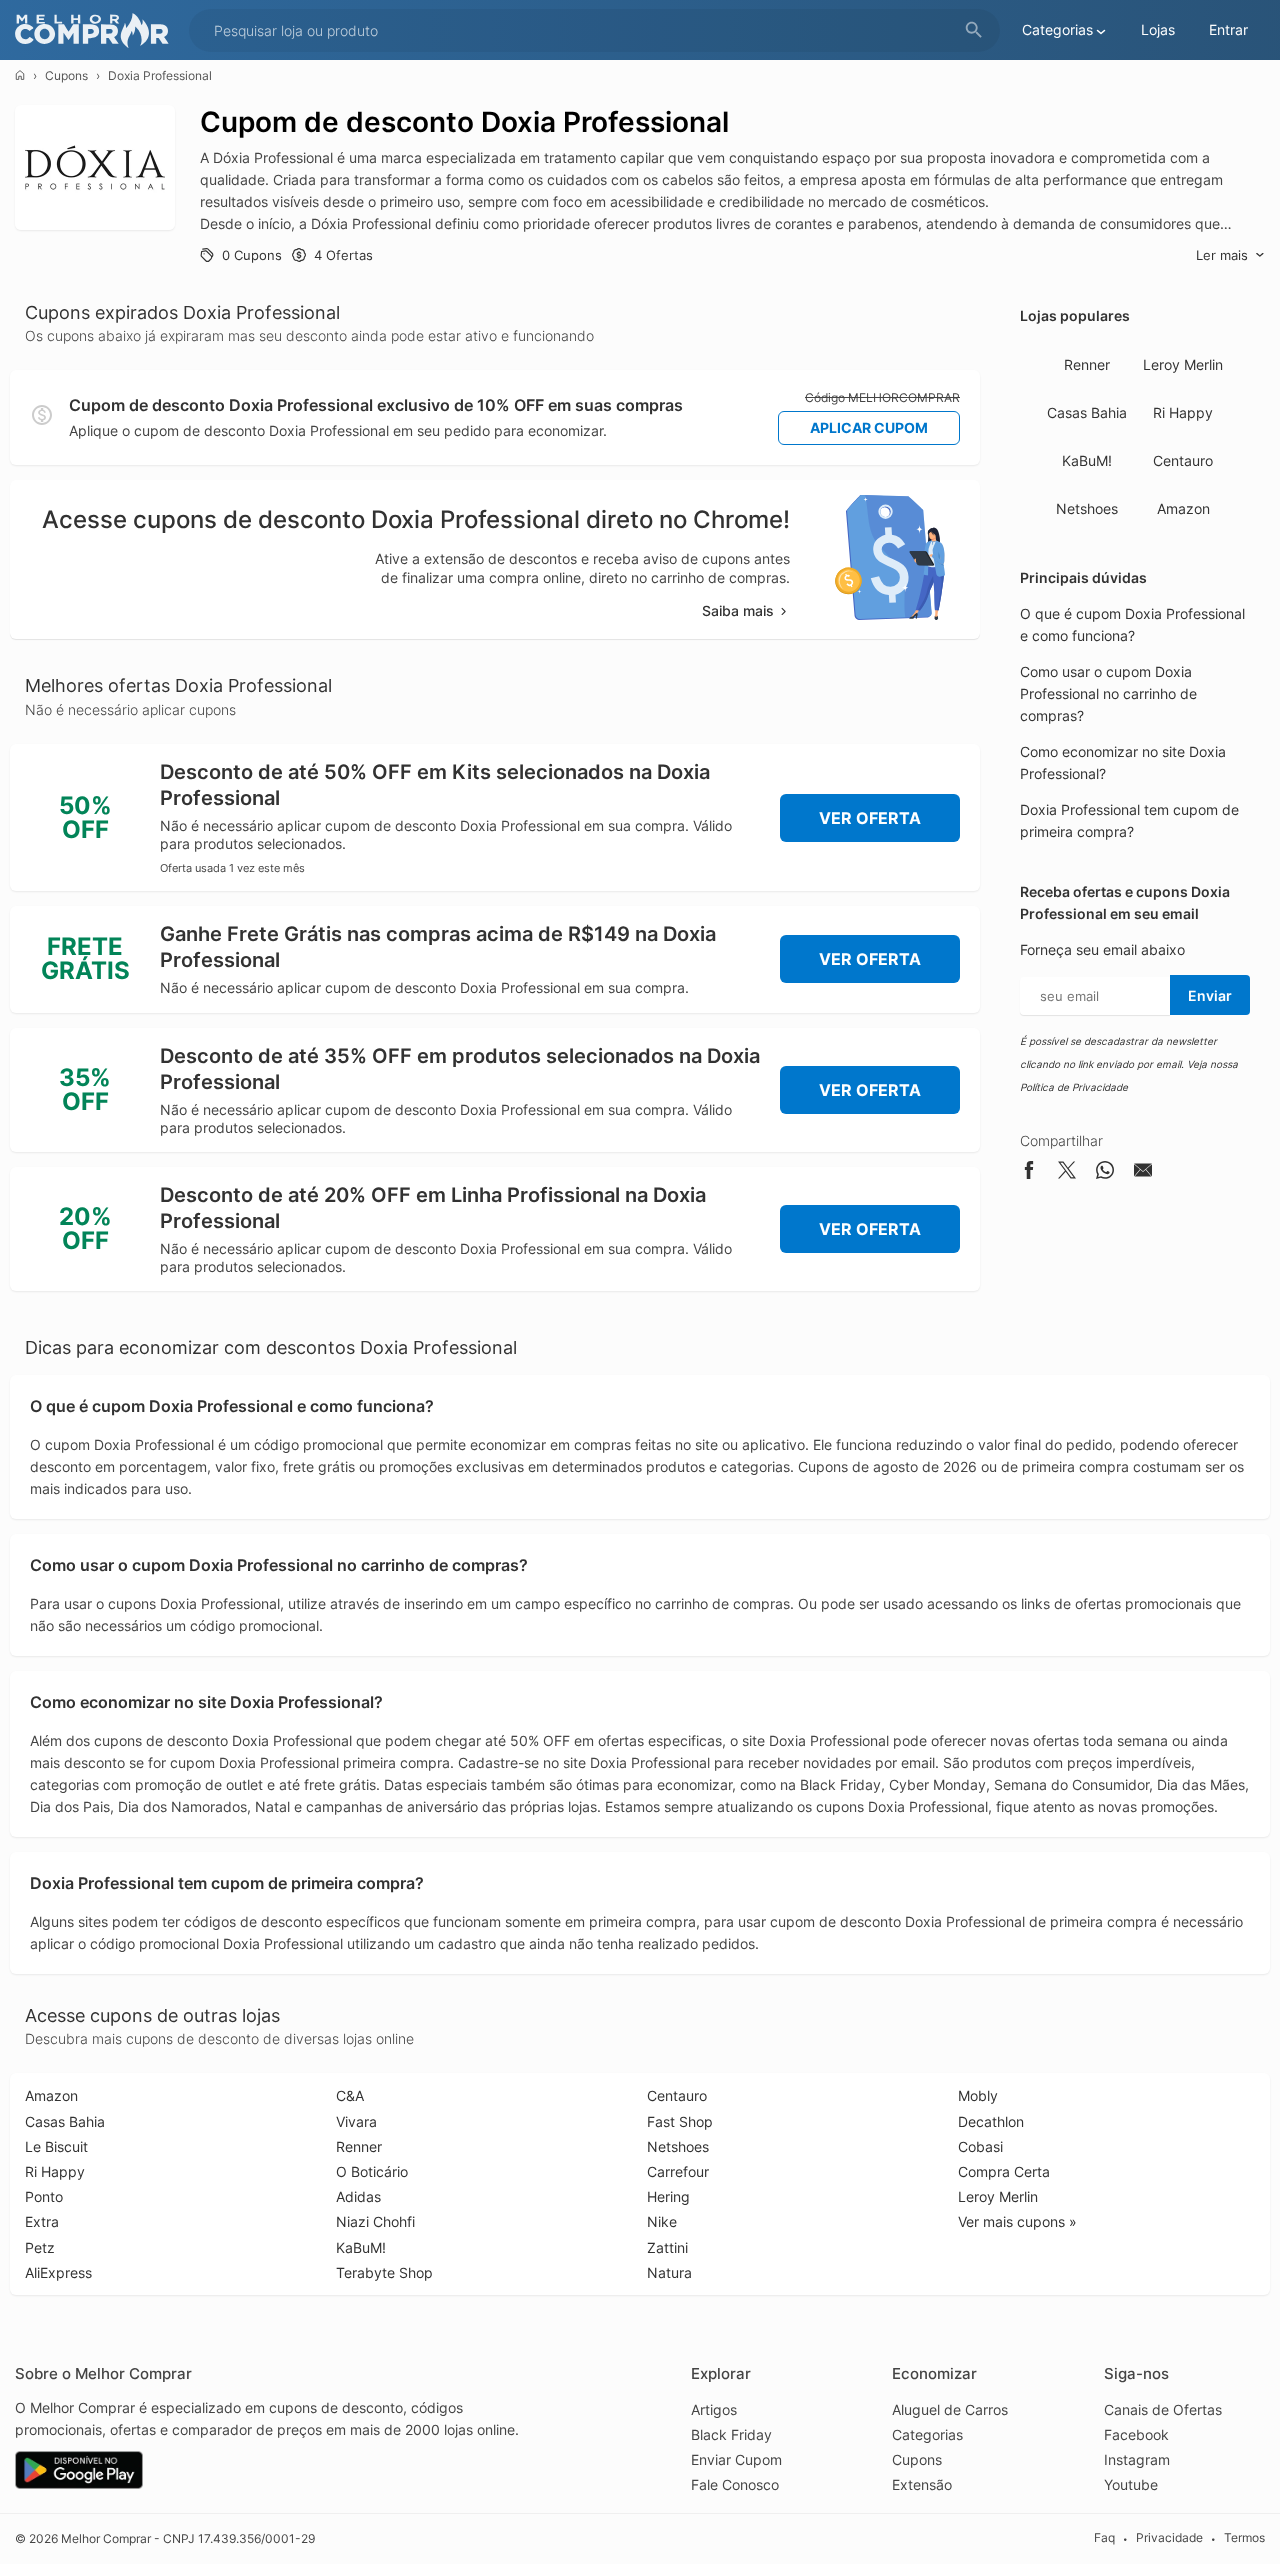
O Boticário (372, 2171)
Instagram (1137, 2459)
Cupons (66, 75)
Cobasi (980, 2146)
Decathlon (991, 2121)
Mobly (978, 2095)
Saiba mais (738, 610)
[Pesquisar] (974, 30)
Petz (40, 2247)
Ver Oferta (870, 818)
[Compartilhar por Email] (1143, 1173)
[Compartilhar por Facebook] (1029, 1173)
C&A (350, 2095)
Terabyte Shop (384, 2272)
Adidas (358, 2196)
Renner (1087, 364)
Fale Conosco (735, 2484)
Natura (669, 2272)
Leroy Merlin (1183, 364)
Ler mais (1222, 255)
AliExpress (58, 2272)
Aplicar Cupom (869, 427)
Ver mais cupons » (1017, 2221)
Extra (42, 2221)
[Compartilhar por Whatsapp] (1105, 1173)
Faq (1104, 2537)
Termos (1244, 2537)
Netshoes (1087, 508)
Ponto (44, 2196)
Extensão (922, 2484)
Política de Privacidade (1074, 1087)
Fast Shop (680, 2121)
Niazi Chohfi (375, 2221)
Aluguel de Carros (950, 2409)
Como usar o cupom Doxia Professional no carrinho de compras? (1108, 693)
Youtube (1131, 2484)
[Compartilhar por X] (1067, 1173)
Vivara (356, 2121)
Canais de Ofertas (1163, 2409)
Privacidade (1169, 2537)
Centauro (1183, 460)
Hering (668, 2196)
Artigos (714, 2409)
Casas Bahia (1087, 412)
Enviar (1210, 995)
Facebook (1136, 2434)
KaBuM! (1087, 460)
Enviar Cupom (736, 2459)
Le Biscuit (56, 2146)
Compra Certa (1004, 2171)
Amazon (1183, 508)
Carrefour (678, 2171)
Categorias (927, 2434)
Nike (662, 2221)
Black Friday (731, 2434)
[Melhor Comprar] (97, 30)
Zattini (667, 2247)
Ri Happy (1183, 412)
